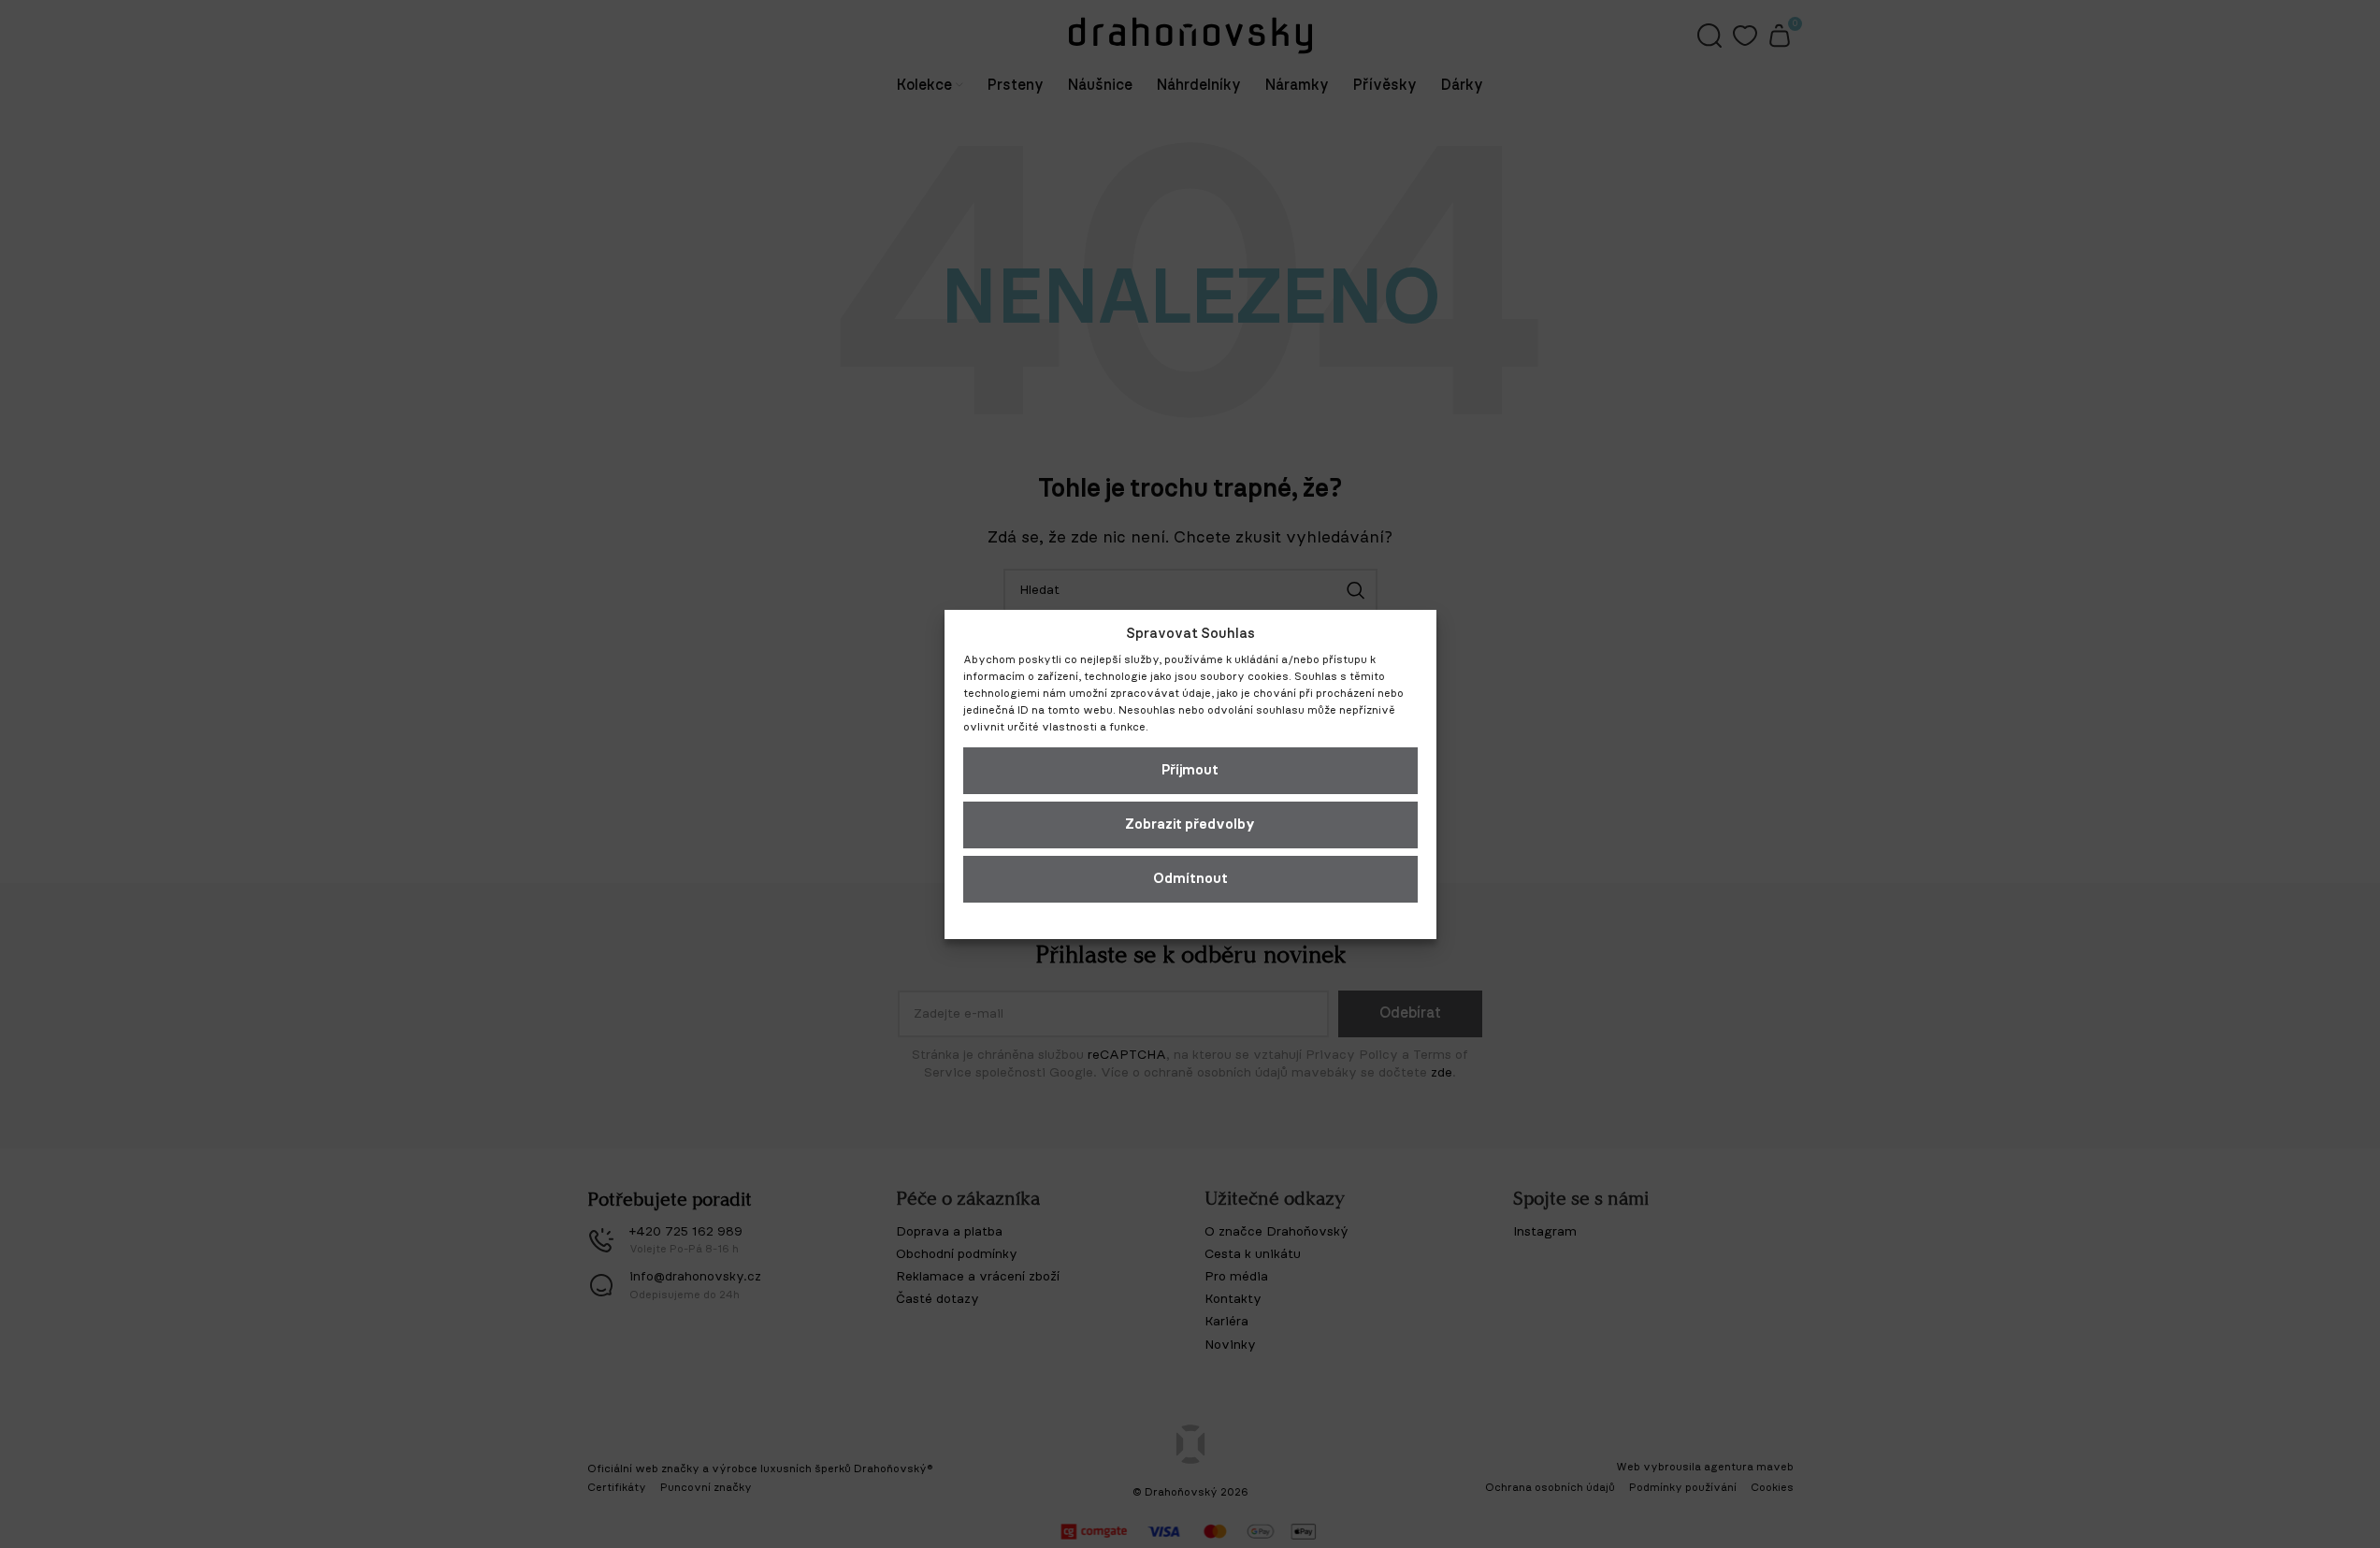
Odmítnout (1190, 879)
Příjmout (1190, 770)
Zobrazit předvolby (1190, 825)
